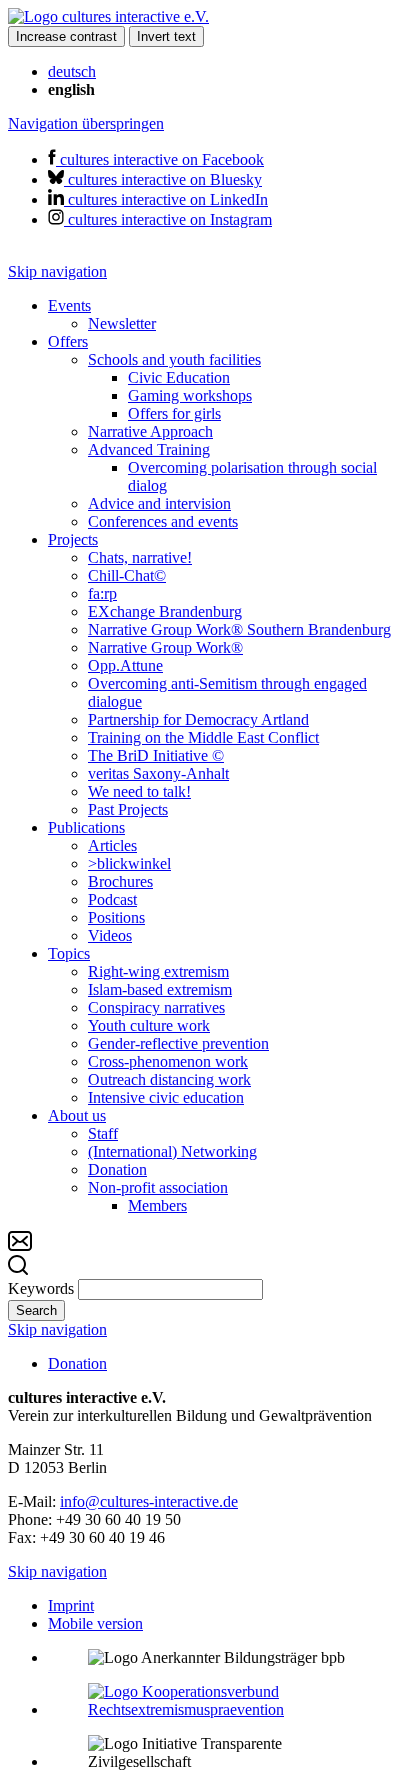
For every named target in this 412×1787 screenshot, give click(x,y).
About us (77, 1115)
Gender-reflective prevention (178, 1043)
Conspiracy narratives (156, 1007)
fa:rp (102, 593)
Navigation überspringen (86, 123)
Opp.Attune (125, 665)
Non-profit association (158, 1187)
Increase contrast (66, 36)
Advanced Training (149, 449)
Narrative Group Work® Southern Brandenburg (239, 629)
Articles (112, 845)
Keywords (41, 1288)
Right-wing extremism (158, 971)
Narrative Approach (150, 431)
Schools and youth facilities (174, 359)
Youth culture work (149, 1025)
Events (69, 305)
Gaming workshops (190, 395)
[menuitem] (226, 315)
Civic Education (179, 377)
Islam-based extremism (160, 989)
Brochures (120, 881)
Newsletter (122, 323)
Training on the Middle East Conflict (203, 737)
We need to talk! (139, 791)
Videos (110, 935)
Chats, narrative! (140, 557)
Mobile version (95, 1623)
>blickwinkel (129, 863)
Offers (68, 341)
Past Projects (128, 809)
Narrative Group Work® (165, 647)
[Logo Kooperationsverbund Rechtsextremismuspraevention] (226, 1709)
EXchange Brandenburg (165, 611)
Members (157, 1205)
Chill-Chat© (127, 575)
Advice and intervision (159, 503)
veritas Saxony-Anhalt (158, 773)
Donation (117, 1169)
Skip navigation (57, 271)
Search (36, 1310)
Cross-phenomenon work (168, 1061)
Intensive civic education (166, 1097)
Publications (86, 827)
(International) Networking (172, 1151)
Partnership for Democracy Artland (198, 719)
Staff (103, 1133)
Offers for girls (174, 413)
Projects (73, 539)
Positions (116, 917)
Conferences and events (163, 521)
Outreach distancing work (169, 1079)
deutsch (72, 71)
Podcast (112, 899)
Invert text (166, 36)
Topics (69, 953)
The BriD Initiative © (156, 755)
